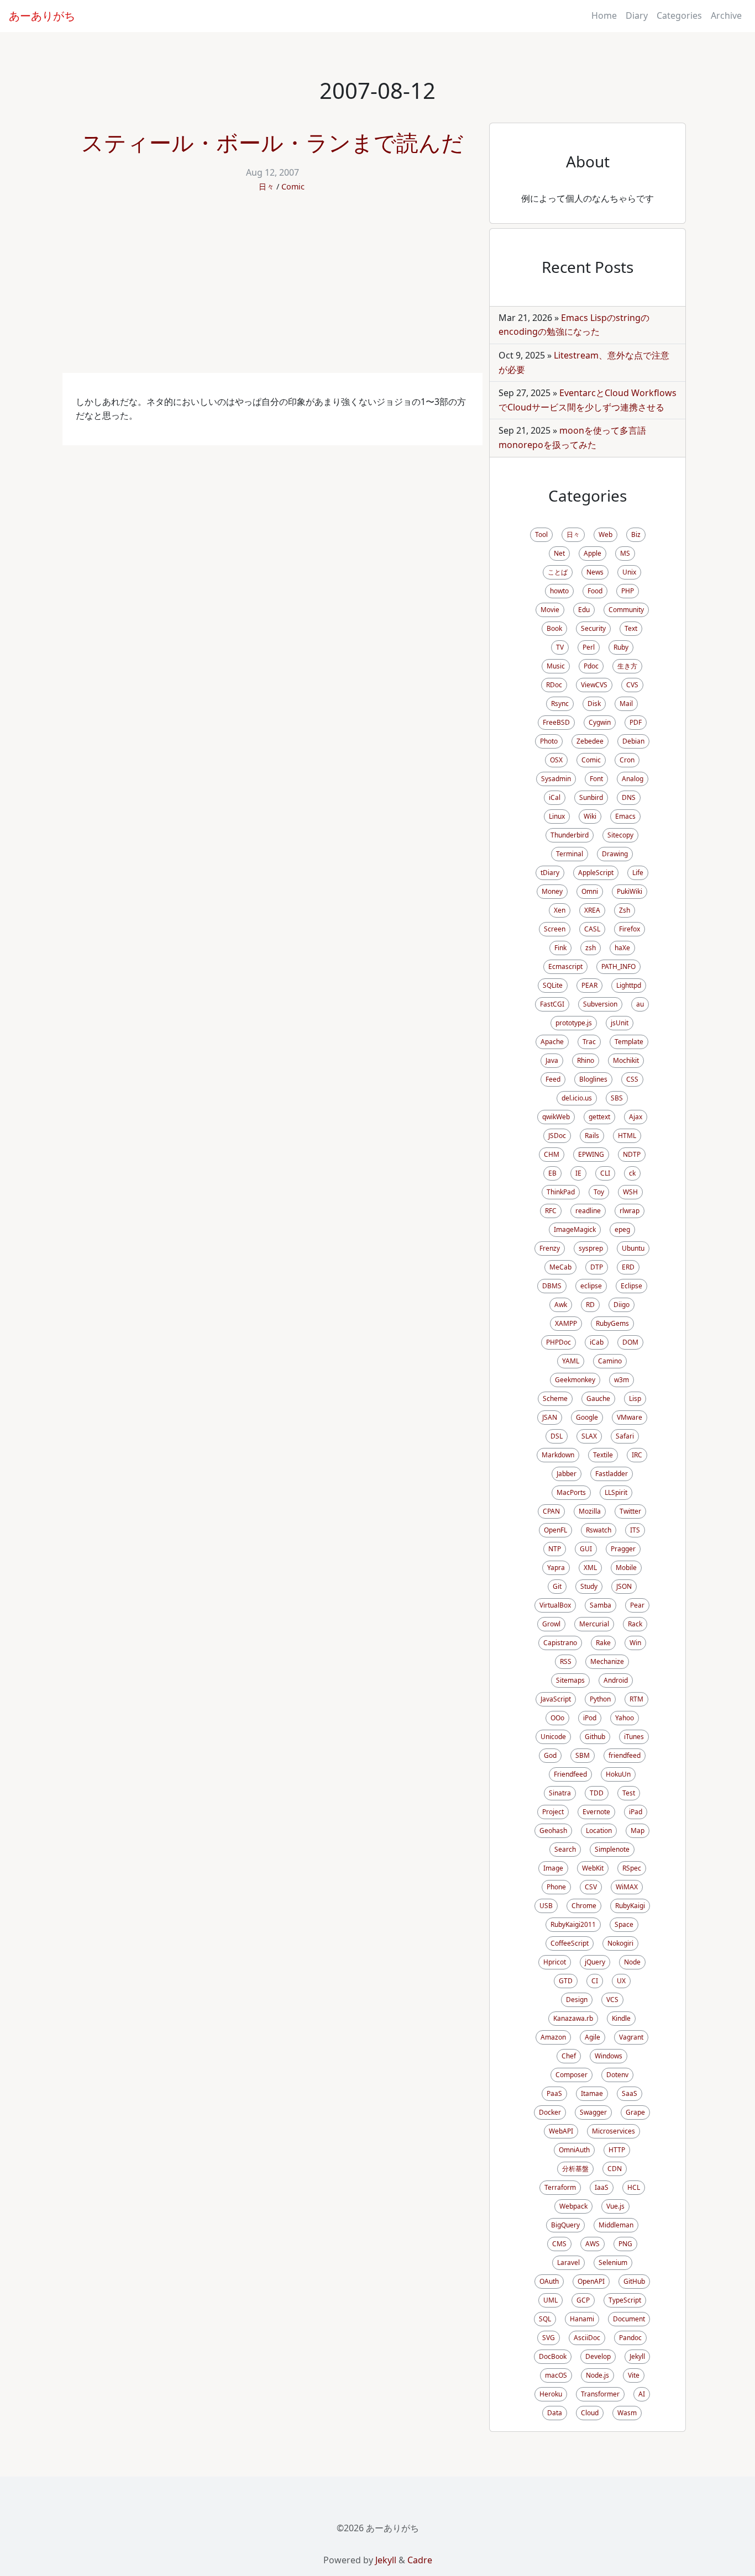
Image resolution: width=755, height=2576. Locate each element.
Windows (609, 2056)
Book (554, 628)
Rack (635, 1624)
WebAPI (561, 2131)
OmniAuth (574, 2150)
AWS (593, 2244)
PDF (636, 722)
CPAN (551, 1511)
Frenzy (550, 1248)
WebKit (593, 1868)
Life (638, 873)
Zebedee (590, 741)
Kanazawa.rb (573, 2018)
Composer (572, 2075)
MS (625, 553)
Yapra (556, 1568)
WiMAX (627, 1887)
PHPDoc (559, 1342)
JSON (624, 1586)
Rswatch (599, 1530)
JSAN (550, 1417)
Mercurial (594, 1624)
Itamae (592, 2093)
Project (553, 1812)
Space (624, 1924)
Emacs (625, 816)
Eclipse (631, 1286)
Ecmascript (565, 966)
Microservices (614, 2131)
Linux (557, 816)
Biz (636, 534)
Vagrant (631, 2037)
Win (635, 1643)
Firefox (630, 929)
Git (557, 1586)
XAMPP (566, 1323)
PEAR (589, 985)
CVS (632, 685)
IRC (637, 1455)
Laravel (568, 2262)
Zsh (625, 910)
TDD (597, 1793)
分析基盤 (575, 2169)
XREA (592, 910)
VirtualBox (555, 1605)
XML (590, 1568)
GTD (566, 1981)
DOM (630, 1342)
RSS (566, 1661)
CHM (552, 1154)
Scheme (555, 1398)
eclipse (591, 1286)
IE (578, 1173)
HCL (634, 2187)
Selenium (613, 2262)
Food (595, 591)
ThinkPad (561, 1192)
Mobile (626, 1568)
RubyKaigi (630, 1906)
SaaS (630, 2093)
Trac (589, 1042)
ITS (635, 1530)
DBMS (552, 1286)
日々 (266, 186)
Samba (601, 1605)
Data (555, 2413)
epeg (622, 1229)
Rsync (560, 704)
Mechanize (607, 1661)
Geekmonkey (575, 1380)
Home (604, 15)
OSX (556, 760)
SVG (549, 2338)
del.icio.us (577, 1098)
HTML (627, 1136)
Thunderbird (570, 835)
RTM (636, 1699)
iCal (555, 797)
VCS (612, 2000)
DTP (597, 1267)
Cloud (590, 2413)
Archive (726, 15)
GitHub (634, 2281)
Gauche (598, 1398)
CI (595, 1981)
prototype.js (574, 1023)
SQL (545, 2319)
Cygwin (600, 722)
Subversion (600, 1004)
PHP (628, 591)
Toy (599, 1192)
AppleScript (596, 873)
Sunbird (591, 797)
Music (556, 666)
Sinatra (560, 1793)
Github (595, 1737)
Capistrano (560, 1643)
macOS (556, 2375)
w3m (622, 1380)
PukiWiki (630, 891)
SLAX (589, 1436)
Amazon (553, 2037)
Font (596, 779)
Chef (569, 2056)
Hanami (582, 2319)
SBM (583, 1755)
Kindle (621, 2018)
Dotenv (617, 2075)
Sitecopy (620, 835)
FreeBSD (556, 722)
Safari (625, 1436)
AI (642, 2394)
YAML (571, 1361)
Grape (635, 2112)
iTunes (634, 1737)
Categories (679, 15)
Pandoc (630, 2338)
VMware (630, 1417)
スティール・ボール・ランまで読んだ (272, 142)
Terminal (570, 854)
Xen (560, 910)
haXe (622, 948)
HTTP (617, 2150)
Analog (633, 779)
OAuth (549, 2281)
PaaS (554, 2093)
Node (632, 1962)
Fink (560, 948)
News (595, 572)
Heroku (551, 2394)
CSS (632, 1079)
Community (626, 610)
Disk (594, 704)
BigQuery (565, 2225)
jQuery (595, 1962)
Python (600, 1699)
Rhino (586, 1060)
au (640, 1004)
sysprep (591, 1248)
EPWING (591, 1154)
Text (631, 628)
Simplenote (612, 1849)
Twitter (630, 1511)
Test (629, 1793)
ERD (628, 1267)
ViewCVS (594, 685)
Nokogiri (620, 1943)
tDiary (550, 873)
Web (605, 534)
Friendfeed (570, 1774)
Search (565, 1849)
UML (550, 2300)
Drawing (615, 854)
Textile (603, 1455)
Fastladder (612, 1474)
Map (638, 1830)
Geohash (553, 1830)
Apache (552, 1042)
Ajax (636, 1117)
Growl (551, 1624)
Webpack (573, 2206)
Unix (629, 572)
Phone (556, 1887)
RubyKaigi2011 (573, 1924)
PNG (625, 2244)
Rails (592, 1136)
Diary (637, 15)
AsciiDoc (587, 2338)
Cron (627, 760)
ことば (558, 572)
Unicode (553, 1737)
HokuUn (618, 1774)
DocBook (553, 2356)
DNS (629, 797)
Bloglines (593, 1079)
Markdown (558, 1455)
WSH (630, 1192)
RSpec (632, 1868)
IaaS (602, 2187)
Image (553, 1868)
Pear (637, 1605)
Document (629, 2319)
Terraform (560, 2187)
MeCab (560, 1267)
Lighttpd (629, 985)
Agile (593, 2037)
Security (593, 628)
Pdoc (591, 666)
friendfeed (625, 1755)
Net (559, 553)
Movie (550, 610)
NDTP (632, 1154)
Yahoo (625, 1718)
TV (560, 647)
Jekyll (637, 2356)
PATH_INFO (618, 966)
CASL (592, 929)
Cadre (420, 2560)
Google (587, 1417)
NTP (555, 1549)
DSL (557, 1436)
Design (577, 2000)
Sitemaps (570, 1680)
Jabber (567, 1474)
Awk (561, 1305)
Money (552, 891)
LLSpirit (616, 1492)
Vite (634, 2375)
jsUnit (620, 1023)
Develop (598, 2356)
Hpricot (555, 1962)
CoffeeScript (570, 1943)
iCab (597, 1342)
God (550, 1755)
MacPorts (571, 1492)
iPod (590, 1718)
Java (552, 1060)
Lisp (635, 1398)
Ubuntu (633, 1248)
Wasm (627, 2413)
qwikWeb (556, 1117)
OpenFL (555, 1530)
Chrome (584, 1906)
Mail (626, 704)
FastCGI (552, 1004)
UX (621, 1981)
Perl (589, 647)
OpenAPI (591, 2281)
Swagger (593, 2112)
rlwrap (630, 1211)
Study (589, 1586)
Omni (590, 891)
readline (588, 1211)
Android (616, 1680)
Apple (593, 553)
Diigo (622, 1305)
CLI (605, 1173)
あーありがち (42, 16)
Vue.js (615, 2206)
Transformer (600, 2394)
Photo (549, 741)
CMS (559, 2244)
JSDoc (557, 1136)
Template (629, 1042)
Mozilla (590, 1511)
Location (599, 1830)
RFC (551, 1211)
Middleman (616, 2225)
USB (546, 1906)
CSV (591, 1887)
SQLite (553, 985)
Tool (541, 534)
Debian (633, 741)
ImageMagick (575, 1229)
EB (552, 1173)
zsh (591, 948)
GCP (583, 2300)
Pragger (623, 1549)
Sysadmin (556, 779)
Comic (293, 186)
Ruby (621, 647)
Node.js (597, 2375)
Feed (553, 1079)
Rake (603, 1643)
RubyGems (612, 1323)
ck (632, 1173)
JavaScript (556, 1699)
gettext (599, 1117)
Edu (584, 610)
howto (559, 591)
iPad (636, 1812)
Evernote (596, 1812)
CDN (615, 2169)
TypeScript (625, 2300)
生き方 (627, 666)
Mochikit (626, 1060)
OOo (557, 1718)
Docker (550, 2112)
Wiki (590, 816)
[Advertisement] (272, 290)
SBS (617, 1098)
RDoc (554, 685)
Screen (555, 929)
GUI (586, 1549)
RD (590, 1305)
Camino (610, 1361)
